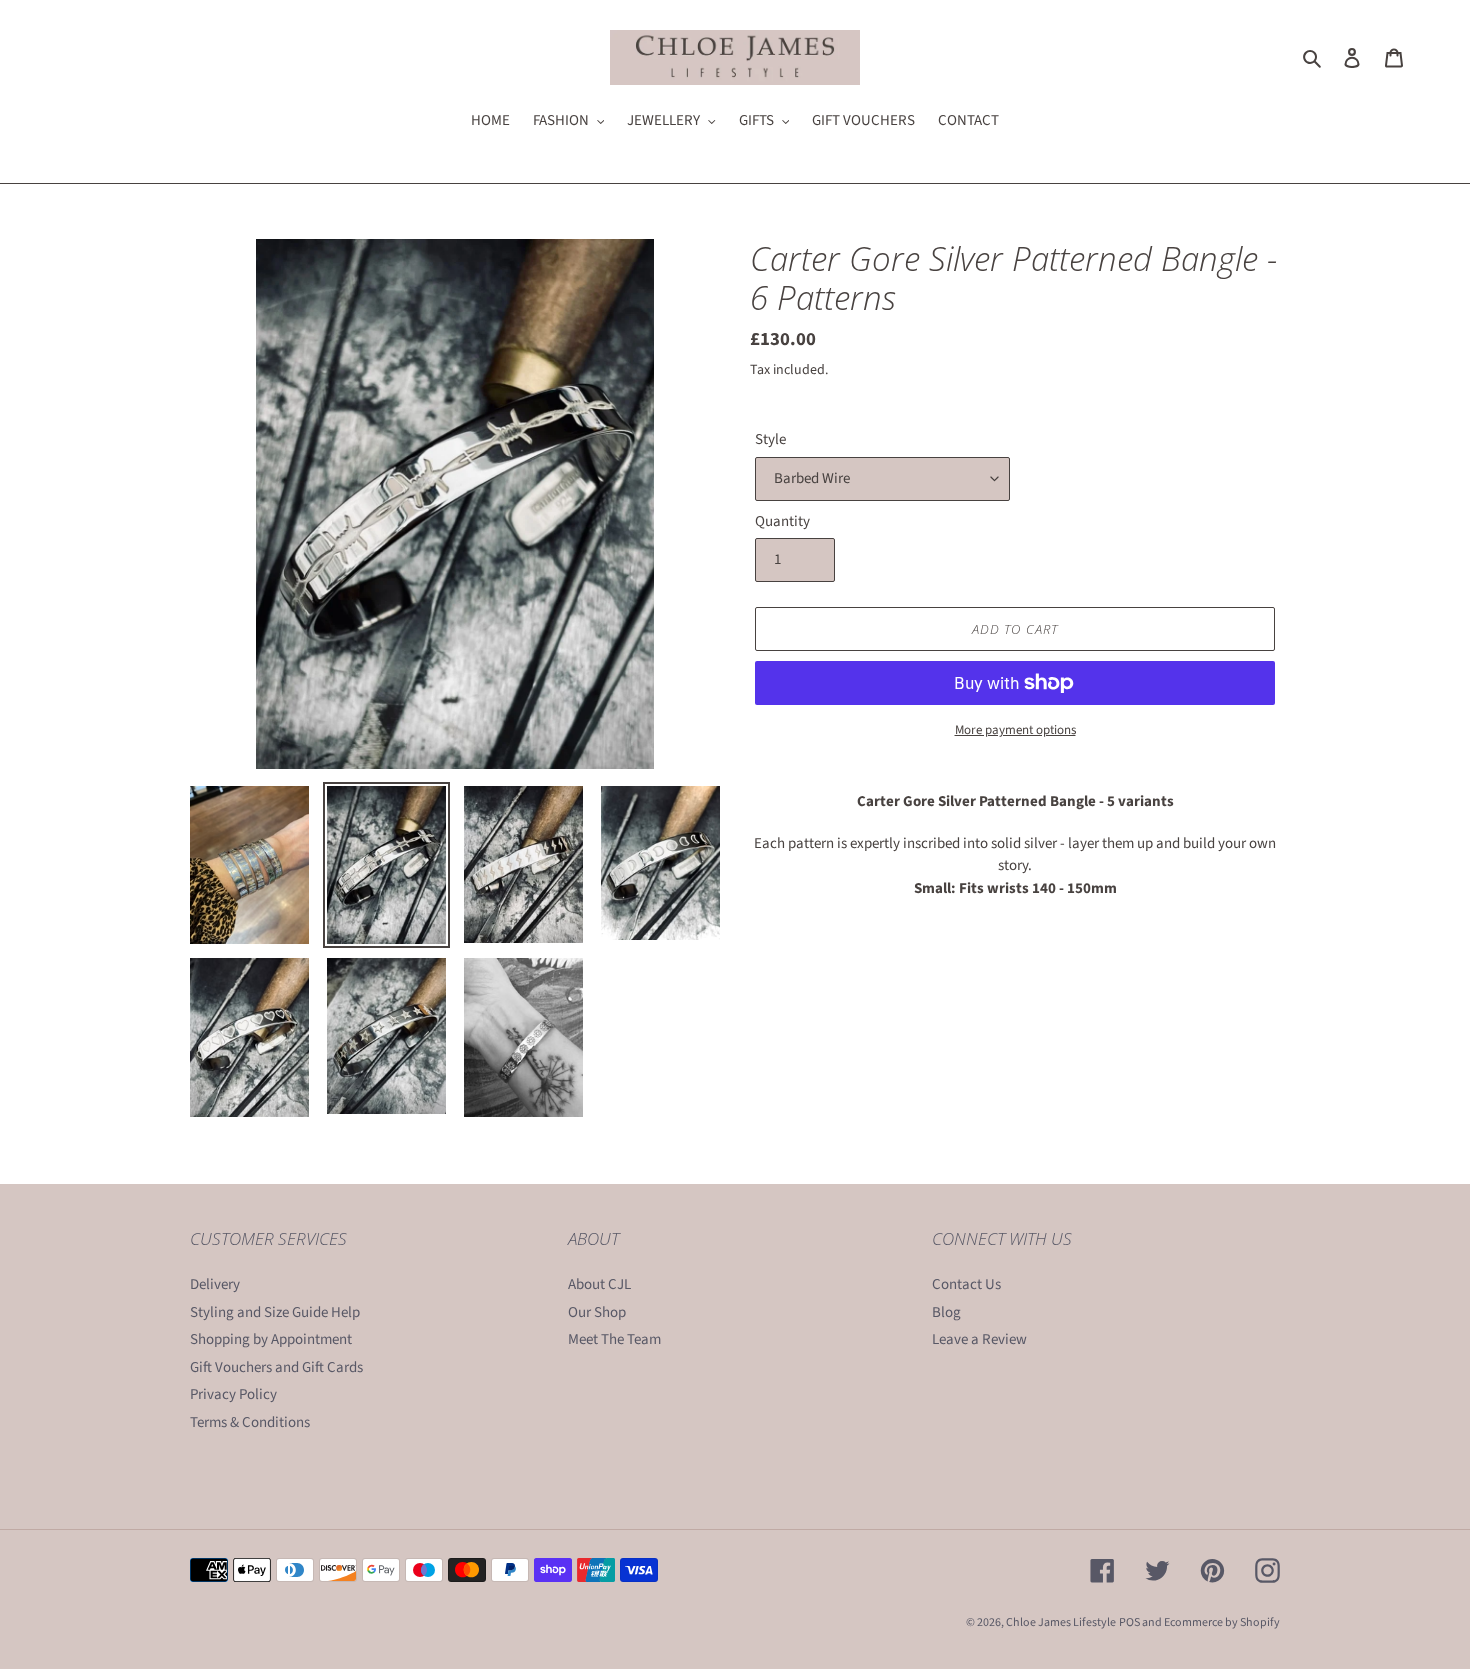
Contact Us (966, 1284)
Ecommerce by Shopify (1222, 1622)
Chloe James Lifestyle (1061, 1622)
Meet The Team (614, 1339)
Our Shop (597, 1312)
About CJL (599, 1284)
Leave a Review (979, 1339)
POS (1129, 1622)
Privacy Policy (233, 1394)
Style (770, 439)
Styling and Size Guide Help (275, 1312)
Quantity (782, 521)
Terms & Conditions (250, 1422)
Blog (946, 1312)
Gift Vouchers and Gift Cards (276, 1367)
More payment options (1015, 730)
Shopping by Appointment (271, 1339)
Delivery (215, 1284)
